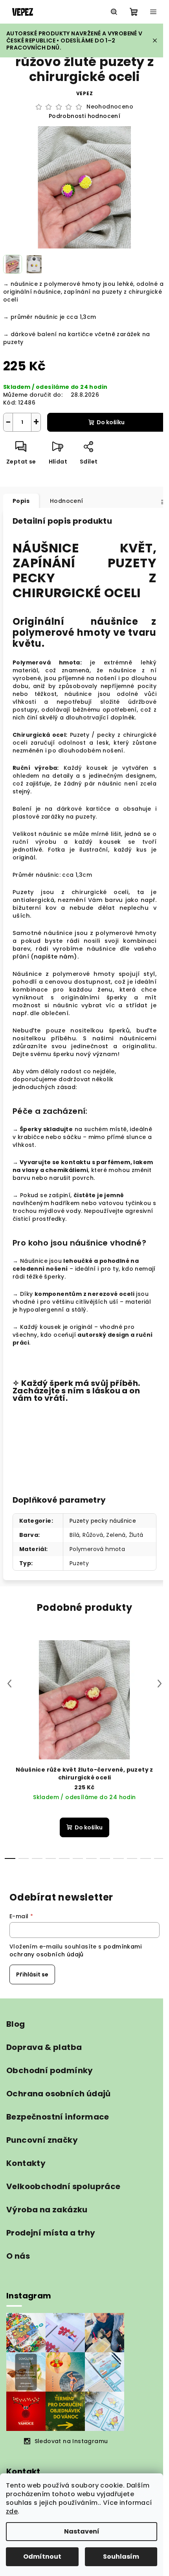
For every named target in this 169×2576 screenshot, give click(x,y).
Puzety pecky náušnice (103, 1521)
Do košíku (111, 422)
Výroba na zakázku (47, 2210)
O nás (18, 2256)
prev (9, 1684)
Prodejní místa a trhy (51, 2233)
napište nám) (56, 957)
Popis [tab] (21, 501)
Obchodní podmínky (50, 2070)
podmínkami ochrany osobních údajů (75, 1950)
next (160, 1684)
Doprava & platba (44, 2047)
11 (159, 1858)
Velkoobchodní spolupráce (63, 2186)
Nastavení (82, 2531)
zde (12, 2511)
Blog (16, 2024)
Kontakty (26, 2163)
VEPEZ (85, 93)
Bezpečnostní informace (58, 2117)
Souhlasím (121, 2557)
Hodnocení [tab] (67, 501)
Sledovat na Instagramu (71, 2441)
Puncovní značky (42, 2140)
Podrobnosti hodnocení (84, 116)
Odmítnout (42, 2557)
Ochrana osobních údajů (59, 2094)
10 (146, 1858)
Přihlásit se (32, 1974)
